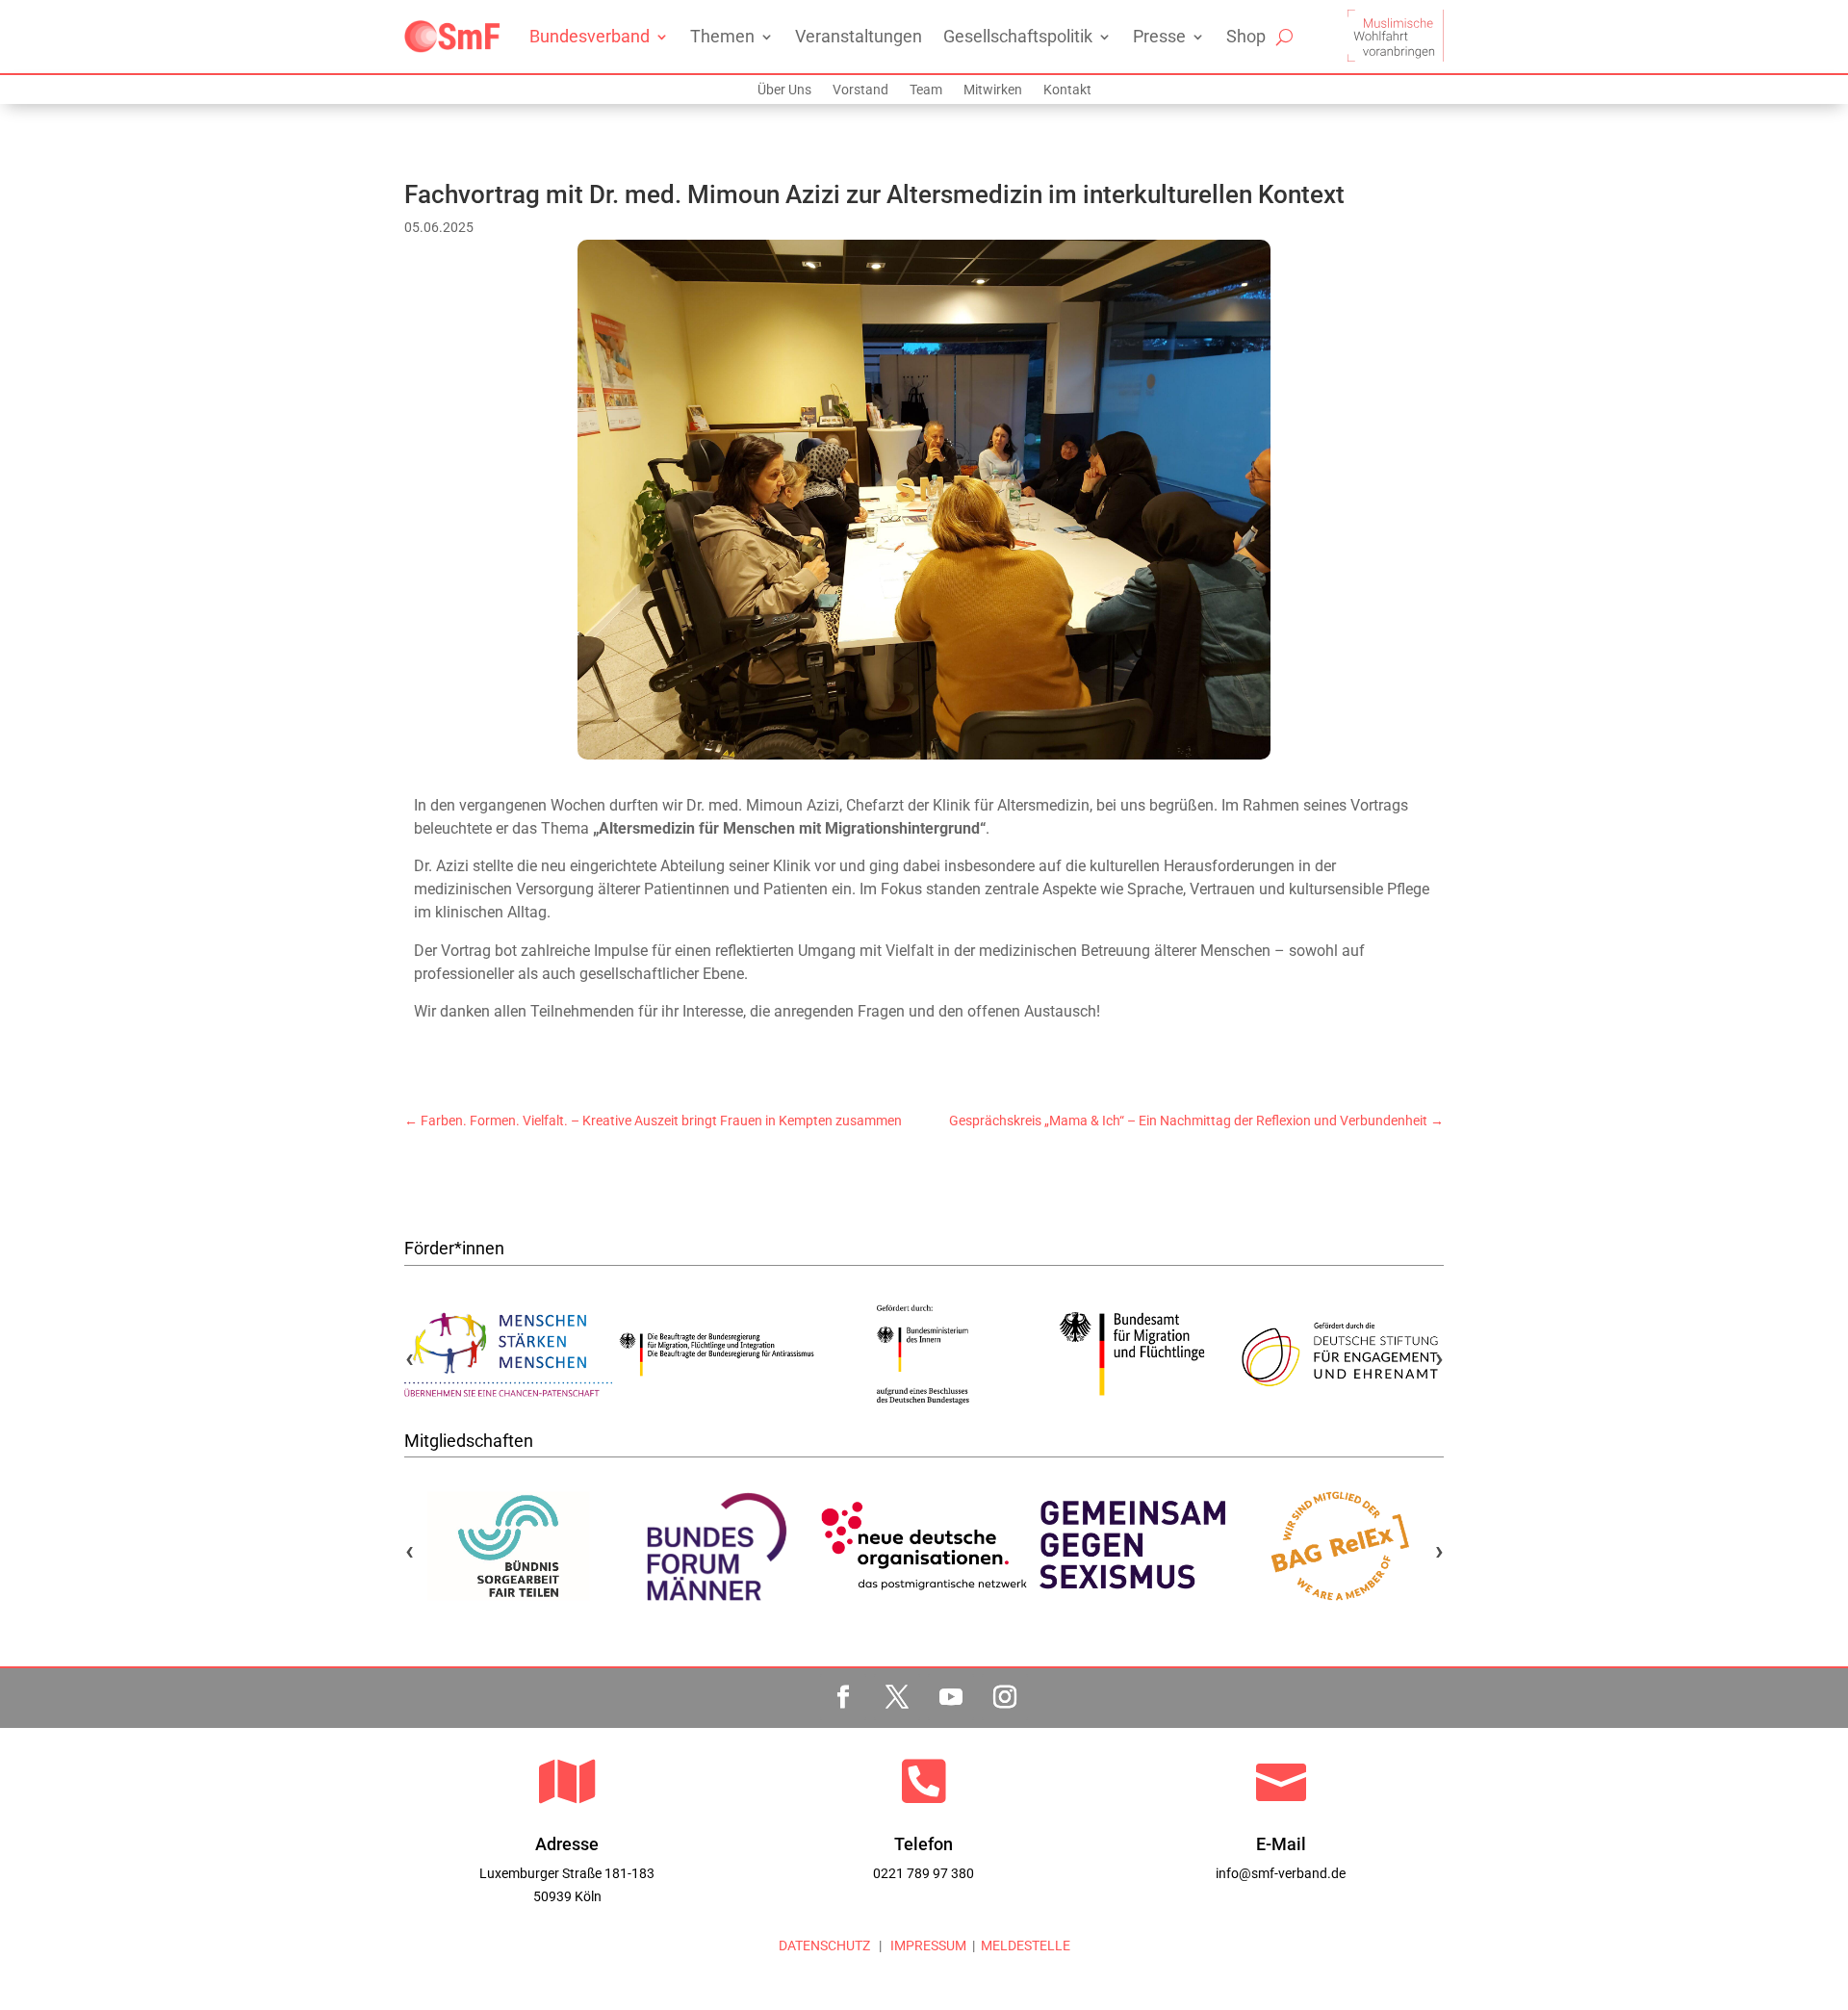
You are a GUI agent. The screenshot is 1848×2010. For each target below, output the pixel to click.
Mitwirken (993, 90)
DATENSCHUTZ (824, 1946)
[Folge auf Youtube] (951, 1697)
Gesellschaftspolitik (1018, 36)
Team (926, 90)
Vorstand (860, 90)
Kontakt (1067, 90)
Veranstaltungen (859, 36)
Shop (1246, 36)
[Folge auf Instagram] (1005, 1697)
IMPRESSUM (927, 1946)
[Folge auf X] (897, 1697)
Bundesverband (590, 36)
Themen (722, 36)
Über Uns (784, 90)
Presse (1159, 36)
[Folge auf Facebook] (843, 1697)
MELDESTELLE (1026, 1946)
